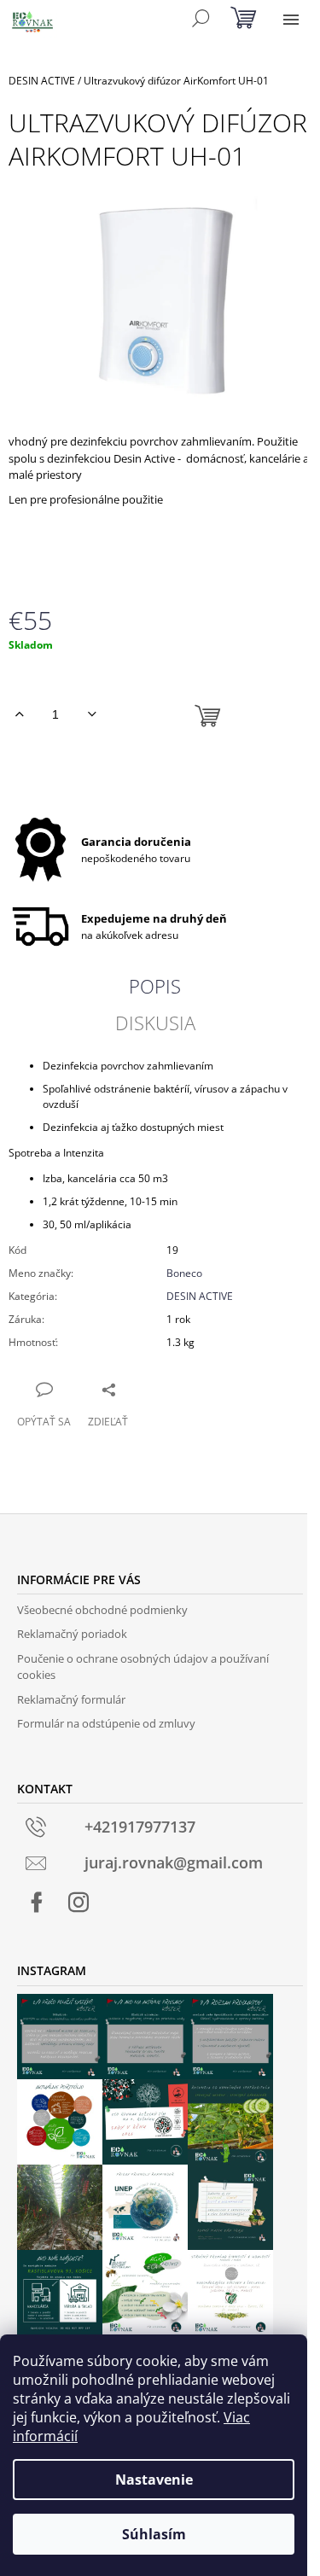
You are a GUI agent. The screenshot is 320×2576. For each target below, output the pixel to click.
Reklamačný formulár (71, 1699)
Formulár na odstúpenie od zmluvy (106, 1723)
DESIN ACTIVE (200, 1296)
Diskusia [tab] (155, 1023)
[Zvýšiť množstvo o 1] (19, 714)
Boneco (184, 1273)
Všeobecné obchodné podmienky (102, 1610)
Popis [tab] (155, 986)
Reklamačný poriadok (72, 1634)
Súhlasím (154, 2534)
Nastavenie (154, 2480)
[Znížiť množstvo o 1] (92, 714)
